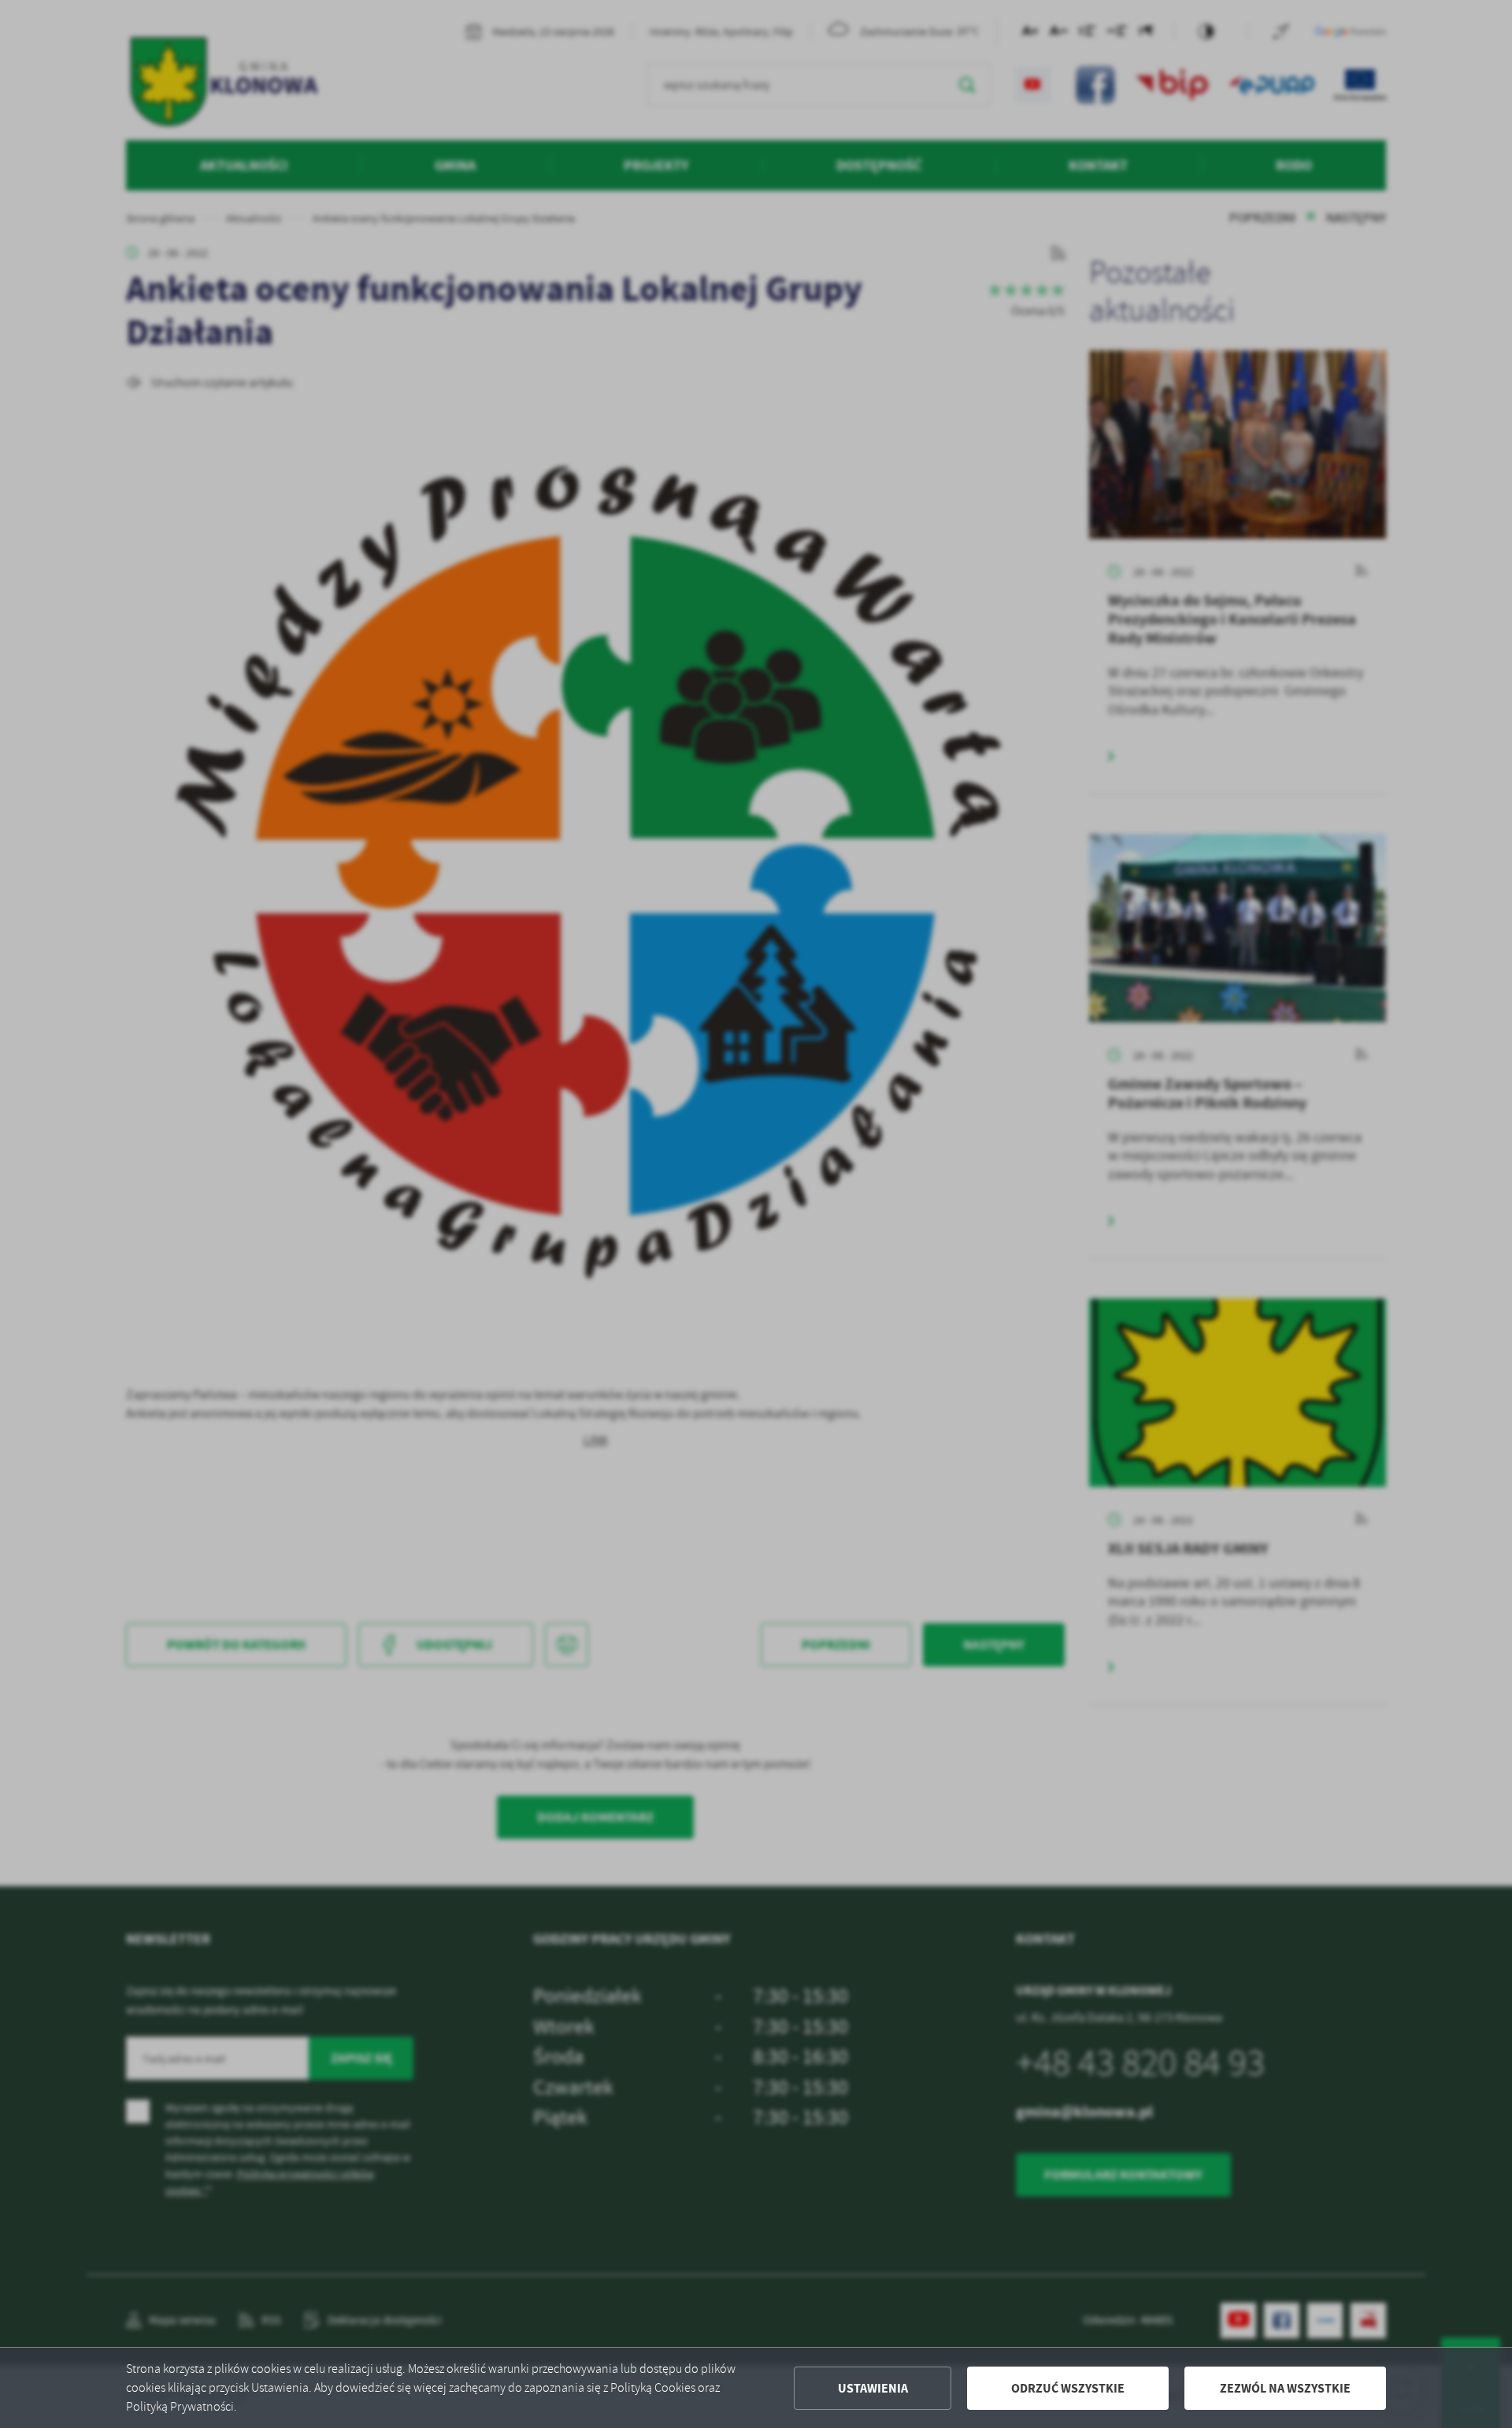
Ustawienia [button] (873, 2388)
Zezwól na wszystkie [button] (1285, 2388)
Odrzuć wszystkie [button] (1068, 2388)
